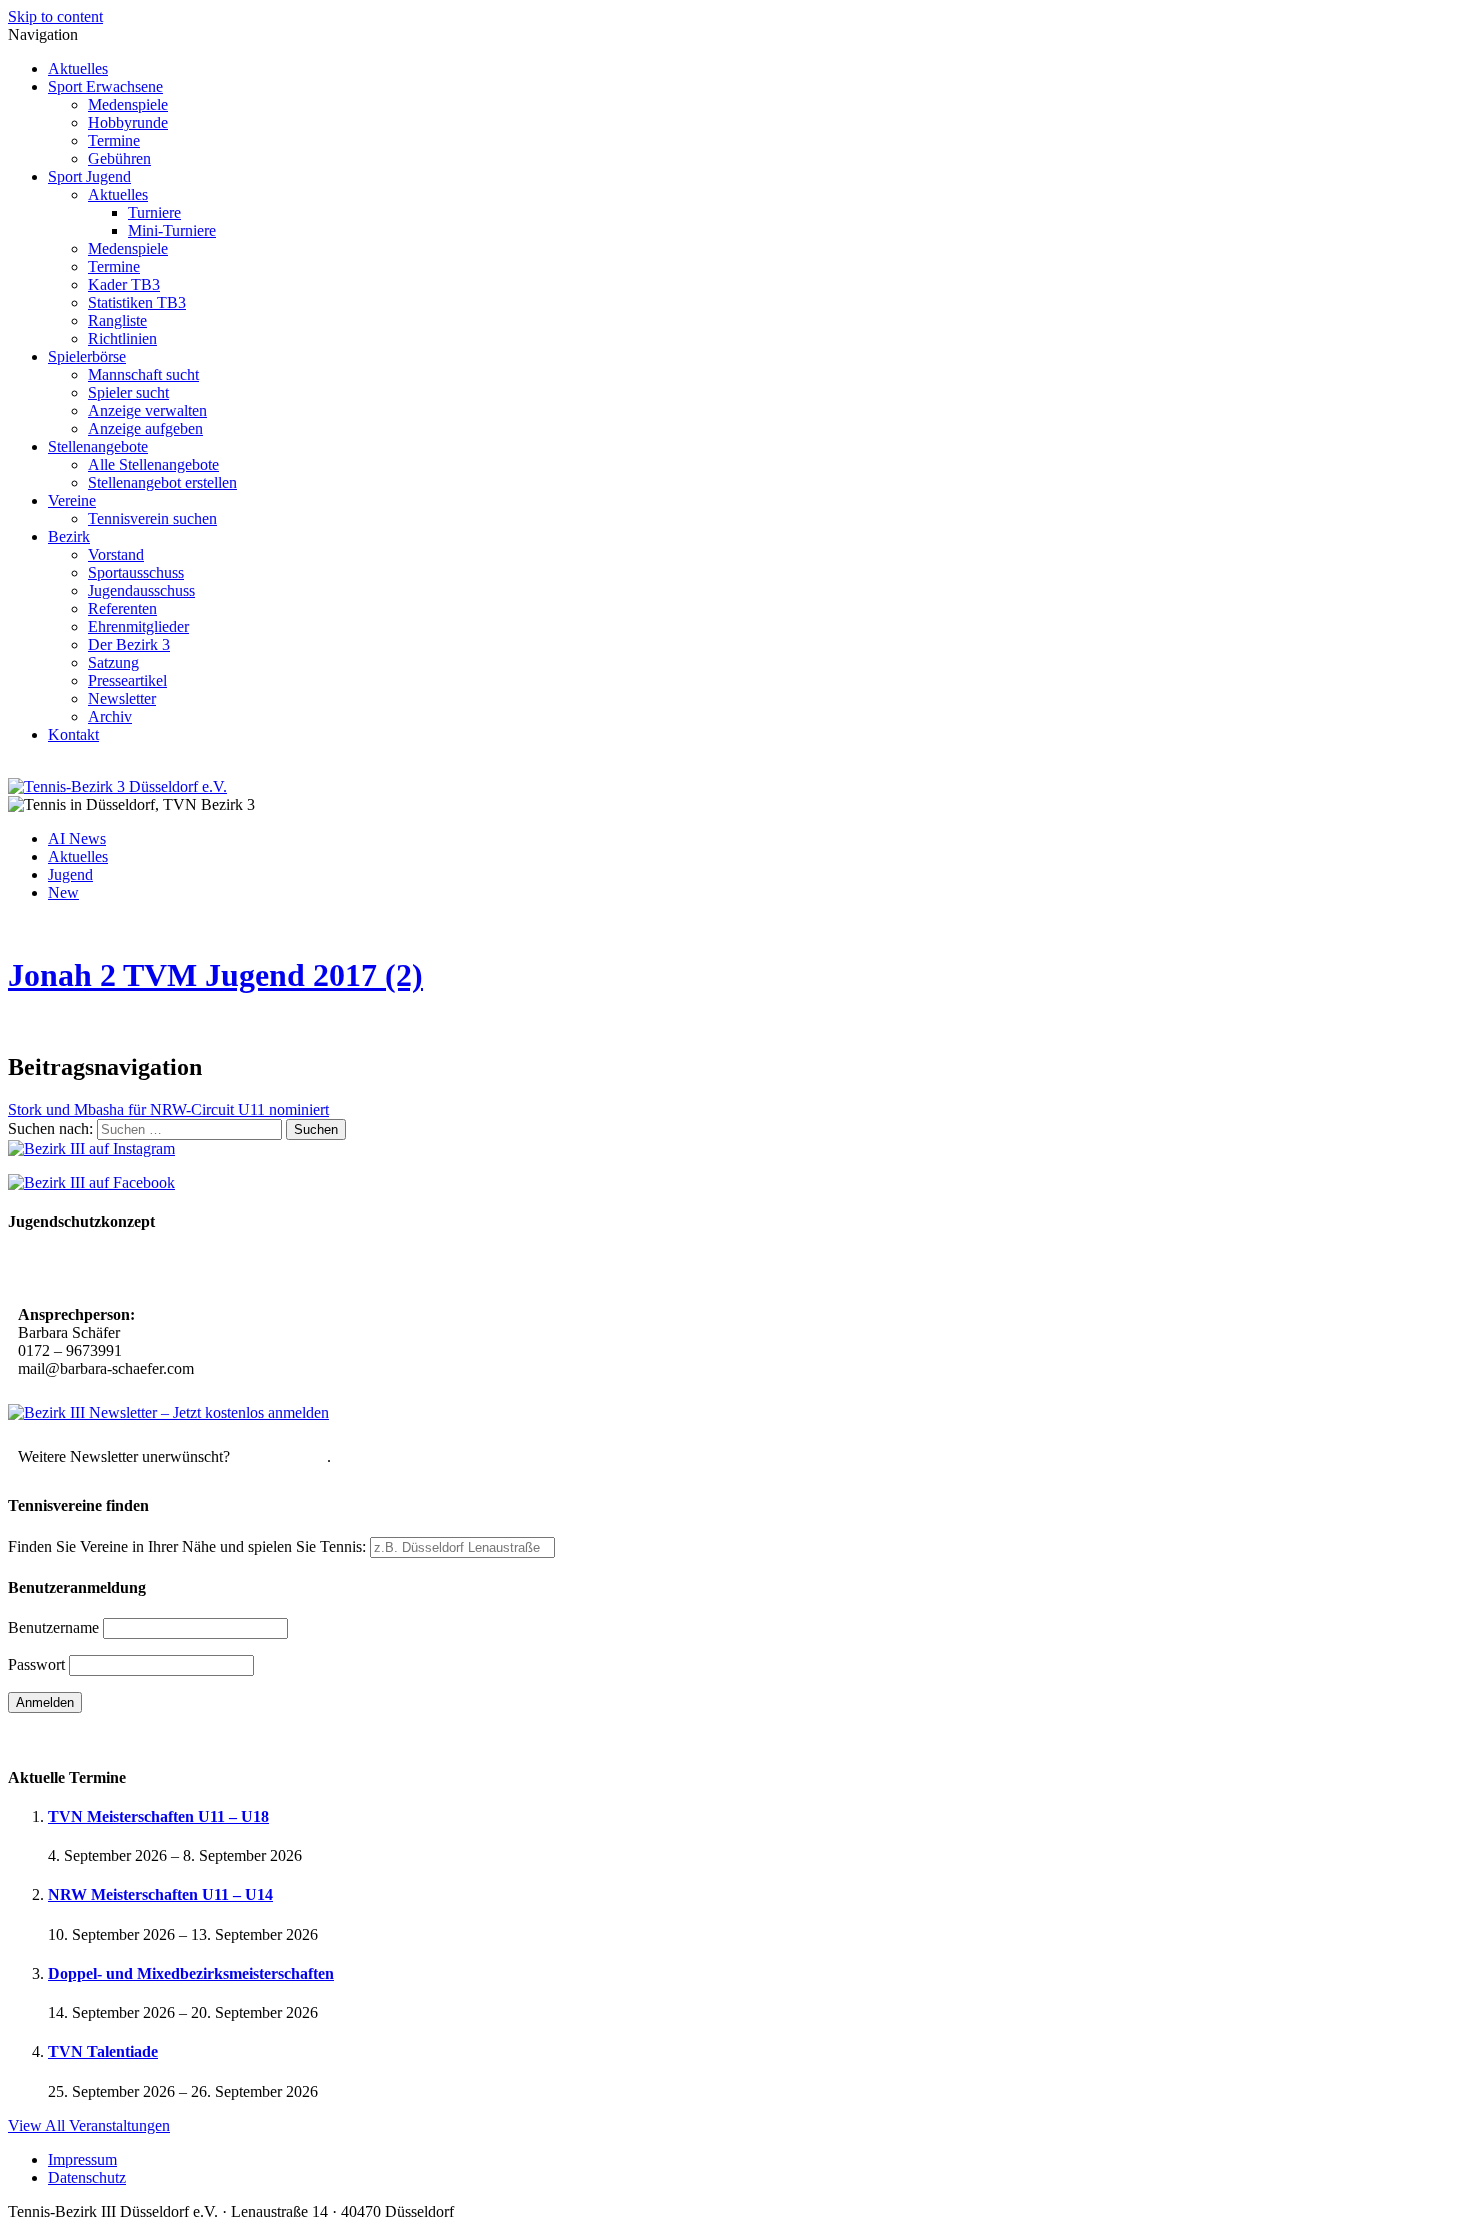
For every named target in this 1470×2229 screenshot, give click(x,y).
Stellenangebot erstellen (162, 482)
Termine (114, 140)
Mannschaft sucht (143, 374)
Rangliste (117, 320)
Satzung (113, 662)
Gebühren (119, 158)
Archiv (110, 716)
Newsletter (122, 698)
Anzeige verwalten (147, 410)
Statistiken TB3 (137, 302)
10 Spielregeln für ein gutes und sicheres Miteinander (197, 1270)
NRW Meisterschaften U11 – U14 (160, 1894)
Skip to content (55, 16)
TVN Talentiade (103, 2051)
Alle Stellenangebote (153, 464)
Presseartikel (127, 680)
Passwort (36, 1664)
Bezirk (69, 536)
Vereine (72, 500)
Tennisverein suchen (152, 518)
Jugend (70, 874)
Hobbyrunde (128, 122)
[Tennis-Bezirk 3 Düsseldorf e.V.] (117, 786)
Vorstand (116, 554)
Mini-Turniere (172, 230)
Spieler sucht (128, 392)
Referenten (122, 608)
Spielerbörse (87, 356)
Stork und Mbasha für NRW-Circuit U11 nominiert (168, 1109)
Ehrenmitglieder (138, 626)
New (63, 892)
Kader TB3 (124, 284)
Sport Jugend (89, 176)
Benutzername (53, 1627)
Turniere (154, 212)
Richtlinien (122, 338)
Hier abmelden (280, 1456)
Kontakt (73, 734)
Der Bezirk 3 (129, 644)
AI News (77, 838)
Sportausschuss (136, 572)
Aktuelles (78, 68)
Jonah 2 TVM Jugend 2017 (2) (215, 975)
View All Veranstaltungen (89, 2125)
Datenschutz (87, 2177)
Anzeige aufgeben (145, 428)
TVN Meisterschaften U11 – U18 (158, 1816)
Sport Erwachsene (105, 86)
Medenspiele (128, 104)
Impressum (82, 2159)
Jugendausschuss (141, 590)
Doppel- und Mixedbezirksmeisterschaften (191, 1973)
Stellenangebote (98, 446)
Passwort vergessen (69, 1737)
